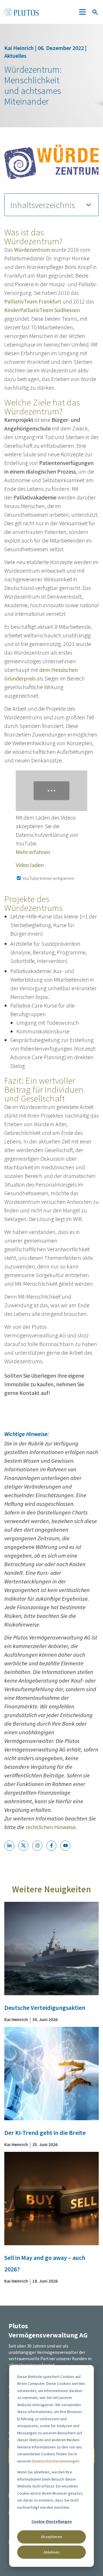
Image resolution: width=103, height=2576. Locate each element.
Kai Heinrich (20, 48)
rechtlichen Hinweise (50, 1827)
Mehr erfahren (33, 852)
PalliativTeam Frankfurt (33, 301)
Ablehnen (51, 2552)
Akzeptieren (51, 2537)
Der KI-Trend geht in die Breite (45, 2133)
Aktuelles (15, 56)
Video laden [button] (30, 865)
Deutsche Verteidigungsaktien (45, 2008)
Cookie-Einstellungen (52, 2521)
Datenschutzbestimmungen (56, 2461)
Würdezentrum (32, 250)
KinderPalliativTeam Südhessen (42, 310)
